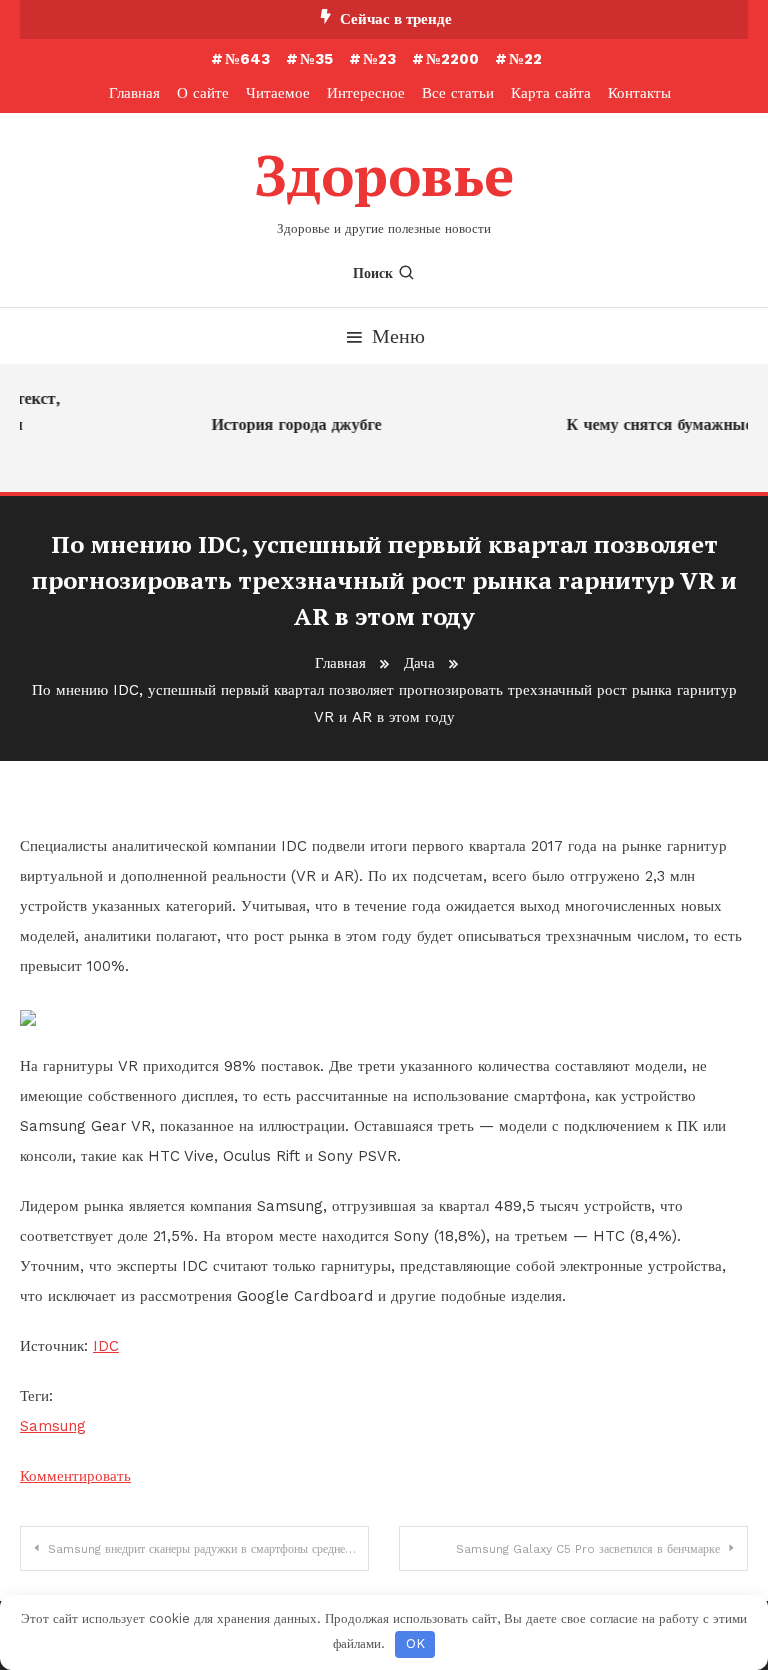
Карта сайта (551, 93)
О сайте (203, 93)
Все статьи (458, 93)
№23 (379, 59)
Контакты (639, 93)
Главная (134, 93)
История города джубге (292, 424)
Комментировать (75, 1476)
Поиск (373, 273)
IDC (106, 1346)
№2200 (452, 59)
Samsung (53, 1426)
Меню (398, 336)
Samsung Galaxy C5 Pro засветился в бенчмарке (588, 1549)
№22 (525, 59)
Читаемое (278, 93)
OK (415, 1643)
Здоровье (384, 175)
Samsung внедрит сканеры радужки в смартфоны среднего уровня (208, 1549)
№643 (247, 59)
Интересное (366, 93)
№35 (316, 59)
